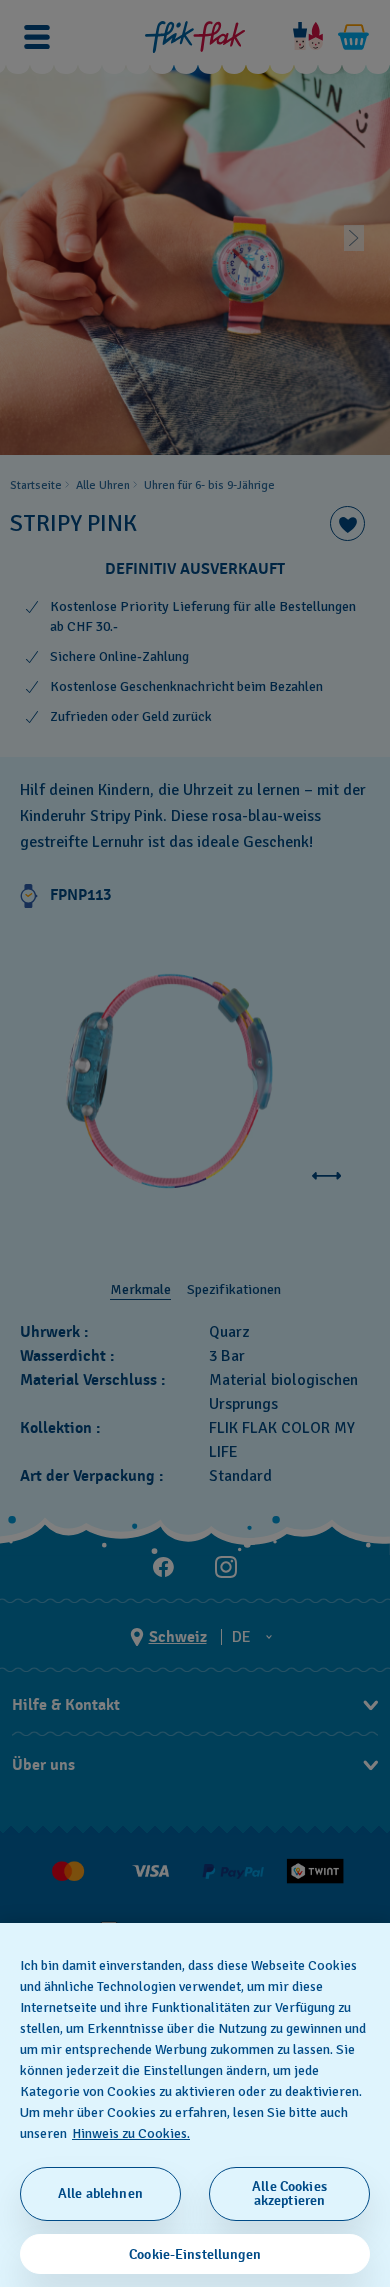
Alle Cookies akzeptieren (289, 2193)
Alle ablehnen (100, 2193)
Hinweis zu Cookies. (131, 2133)
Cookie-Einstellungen (195, 2254)
